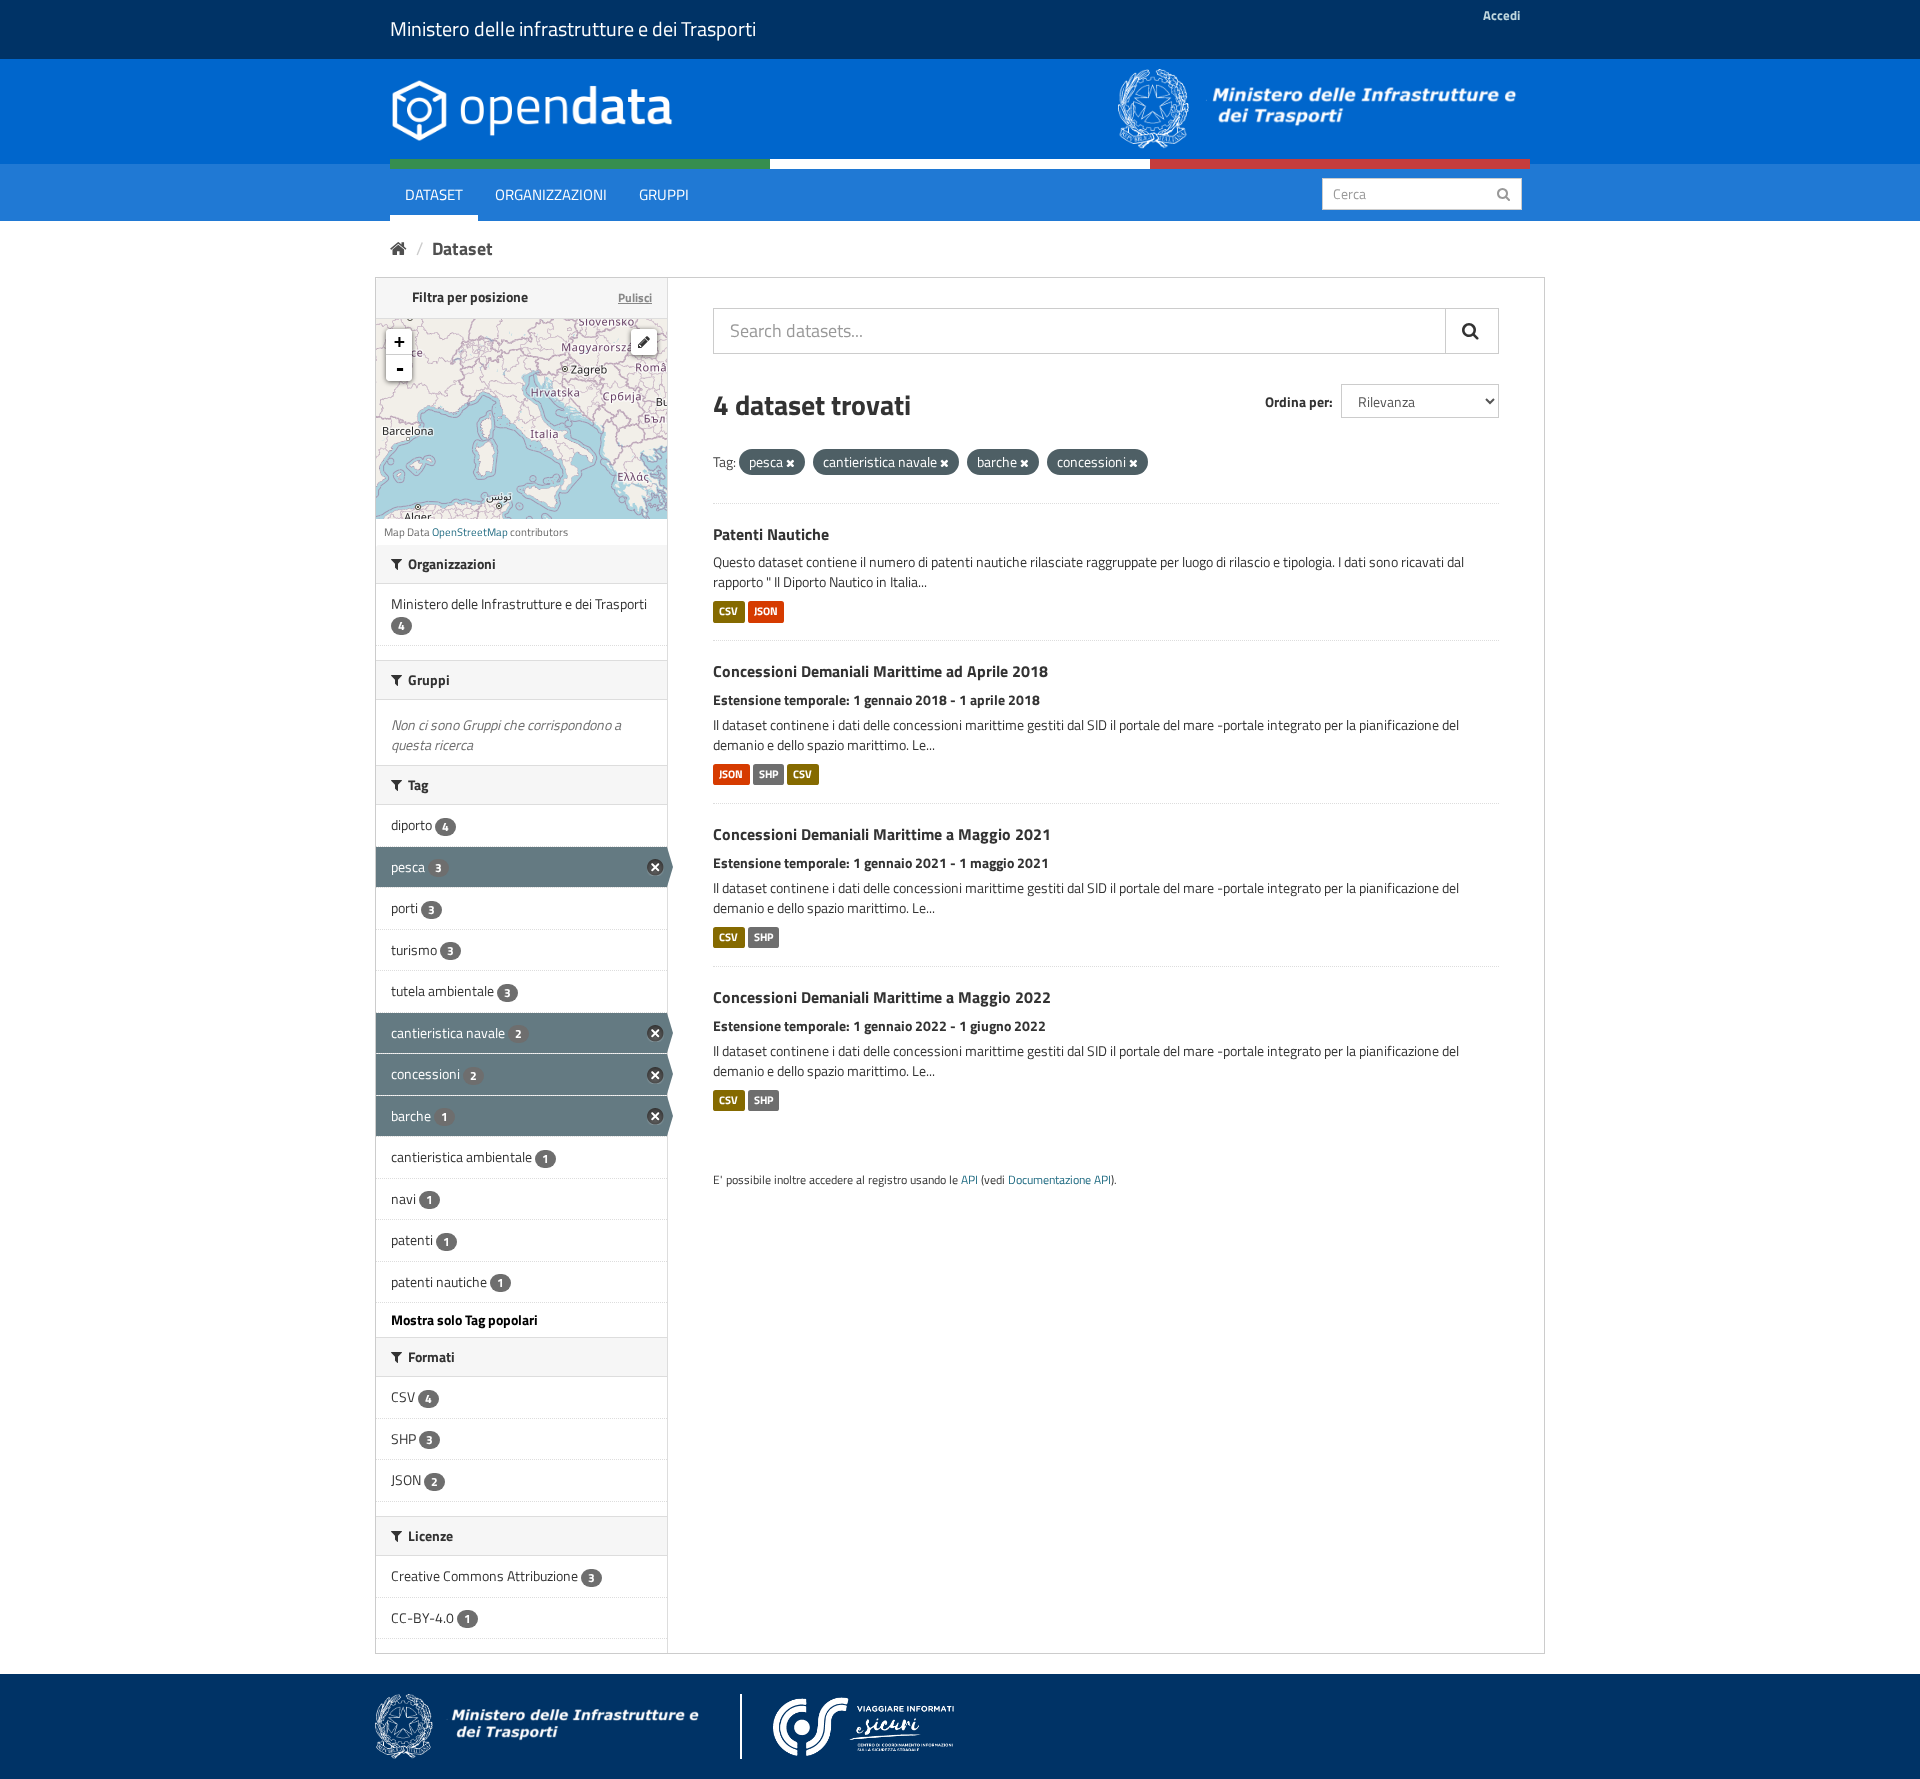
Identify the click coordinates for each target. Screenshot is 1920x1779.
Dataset (434, 194)
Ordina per (1297, 401)
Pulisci (635, 297)
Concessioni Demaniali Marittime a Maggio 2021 (882, 834)
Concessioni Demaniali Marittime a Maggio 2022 (882, 997)
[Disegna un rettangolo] (644, 342)
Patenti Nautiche (771, 534)
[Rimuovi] (790, 463)
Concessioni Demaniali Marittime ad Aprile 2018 (880, 671)
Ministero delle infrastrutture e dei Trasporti (573, 28)
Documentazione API (1059, 1180)
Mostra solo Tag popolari (464, 1319)
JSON (766, 611)
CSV (728, 611)
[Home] (398, 248)
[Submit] (1503, 192)
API (969, 1180)
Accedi (1501, 15)
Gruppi (664, 194)
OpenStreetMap (470, 532)
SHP (768, 774)
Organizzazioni (551, 194)
